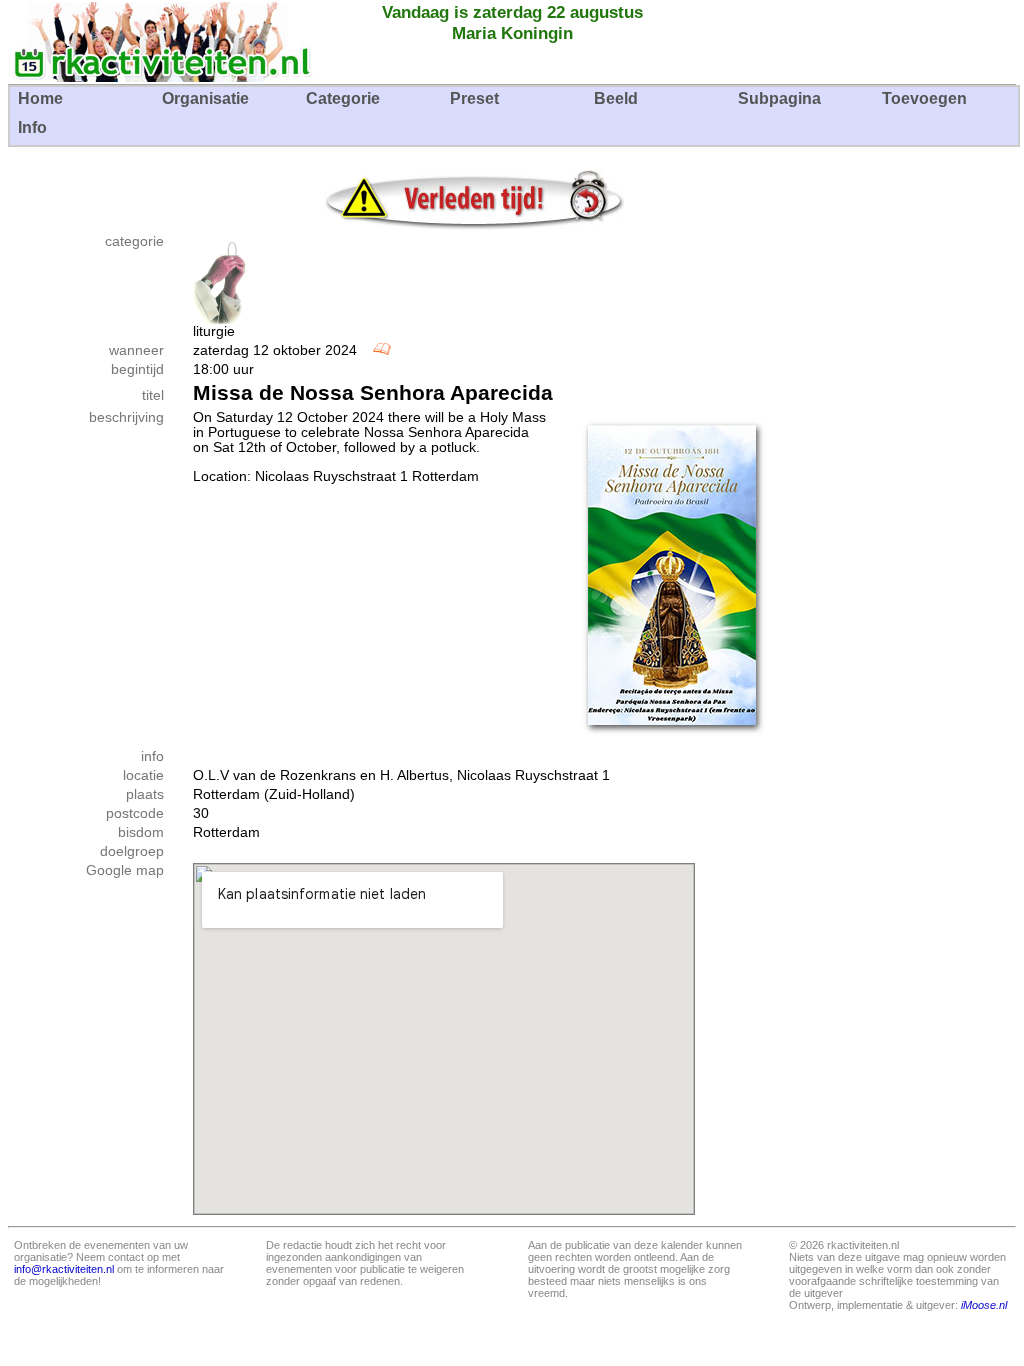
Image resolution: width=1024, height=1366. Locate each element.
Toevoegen (924, 98)
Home (40, 98)
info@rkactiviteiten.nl (64, 1269)
